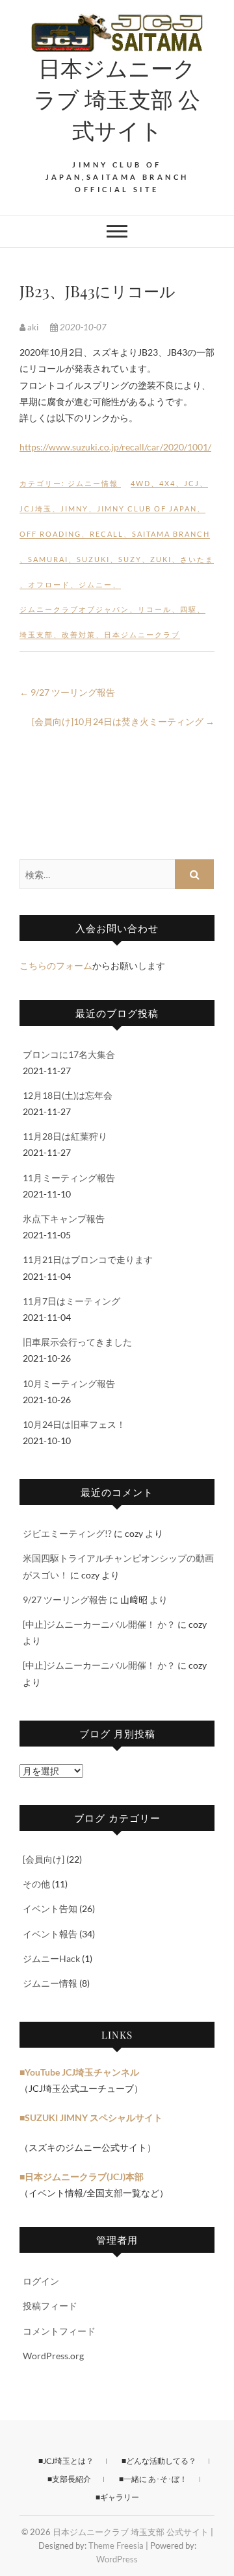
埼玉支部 (36, 634)
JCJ (192, 483)
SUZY (130, 559)
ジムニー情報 (93, 483)
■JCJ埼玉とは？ (66, 2461)
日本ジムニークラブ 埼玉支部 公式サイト (117, 99)
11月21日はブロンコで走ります (88, 1259)
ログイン (41, 2281)
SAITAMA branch (171, 534)
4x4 (167, 483)
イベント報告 (50, 1934)
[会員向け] (44, 1859)
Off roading (50, 534)
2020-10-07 (82, 327)
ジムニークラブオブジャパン (74, 609)
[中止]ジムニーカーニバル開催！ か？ (99, 1624)
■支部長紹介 (69, 2479)
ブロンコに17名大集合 (69, 1054)
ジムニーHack (51, 1958)
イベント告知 (50, 1908)
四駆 (188, 609)
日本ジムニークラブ (142, 634)
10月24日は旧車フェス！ (74, 1424)
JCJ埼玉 (36, 509)
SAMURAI (48, 559)
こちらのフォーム (56, 965)
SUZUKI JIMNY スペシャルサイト (94, 2117)
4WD (141, 483)
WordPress (117, 2559)
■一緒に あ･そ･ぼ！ (153, 2479)
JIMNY (74, 509)
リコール (155, 609)
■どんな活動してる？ (159, 2461)
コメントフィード (59, 2331)
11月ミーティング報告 (69, 1178)
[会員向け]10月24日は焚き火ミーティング (123, 721)
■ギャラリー (117, 2497)
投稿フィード (50, 2306)
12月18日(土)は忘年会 (68, 1095)
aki (33, 327)
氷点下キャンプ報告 (64, 1219)
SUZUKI (93, 559)
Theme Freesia (116, 2545)
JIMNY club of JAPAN (147, 509)
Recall (107, 534)
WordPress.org (53, 2356)
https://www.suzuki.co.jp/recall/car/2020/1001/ (115, 447)
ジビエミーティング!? (67, 1533)
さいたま (197, 559)
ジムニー (96, 584)
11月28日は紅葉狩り (65, 1136)
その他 (36, 1884)
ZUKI (161, 559)
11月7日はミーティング (71, 1301)
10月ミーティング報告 (69, 1383)
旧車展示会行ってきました (77, 1342)
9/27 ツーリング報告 (67, 692)
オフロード (49, 584)
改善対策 (79, 634)
